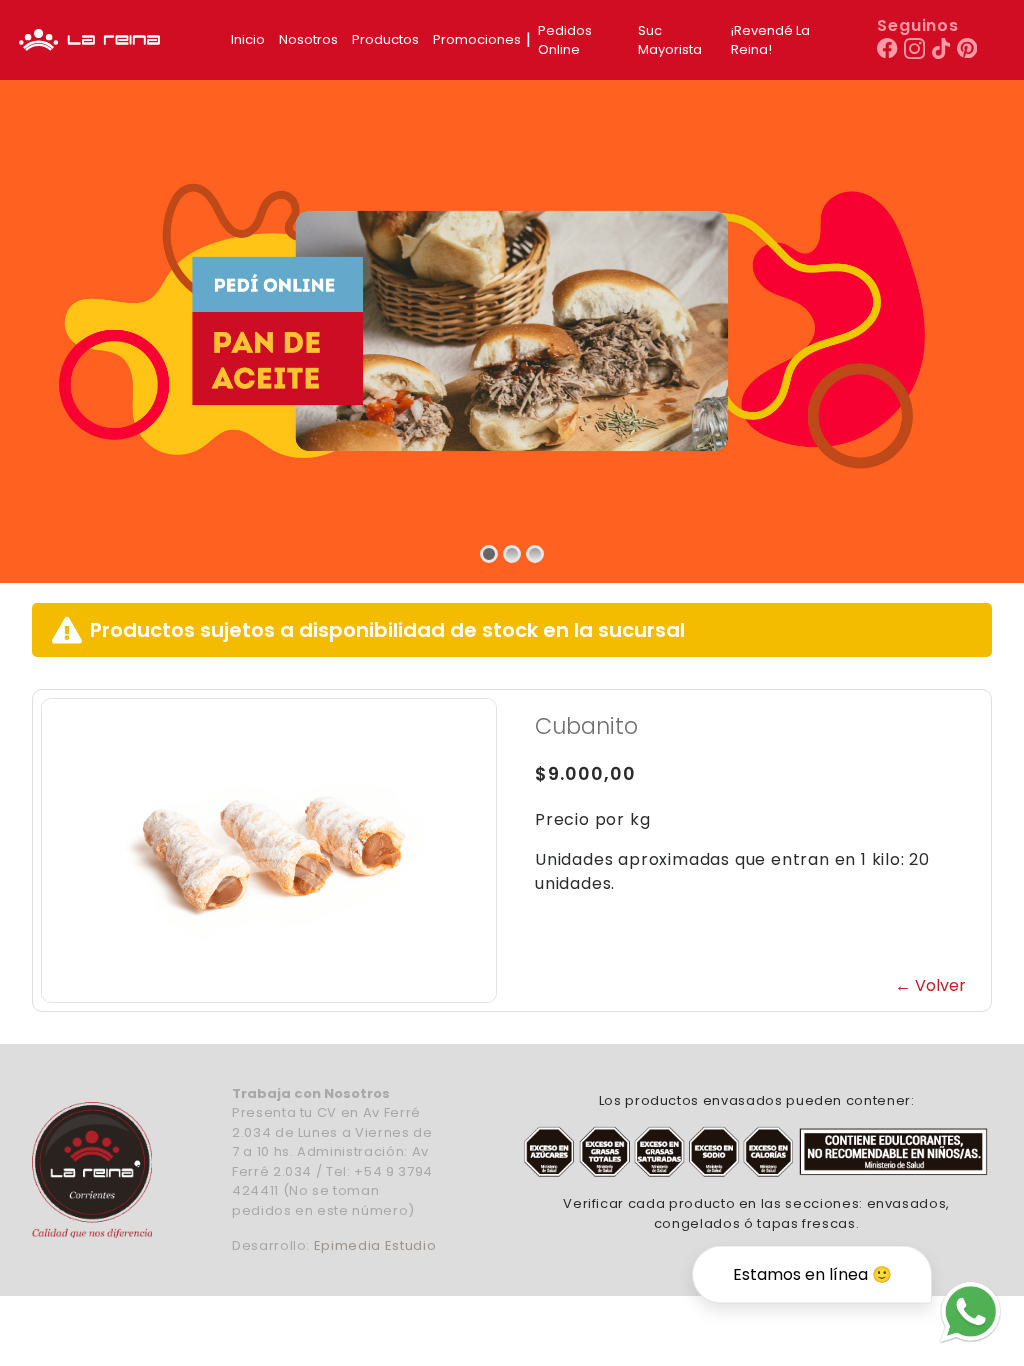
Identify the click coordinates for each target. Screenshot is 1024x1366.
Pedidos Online (565, 40)
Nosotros (308, 39)
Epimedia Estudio (375, 1245)
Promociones (477, 39)
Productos (385, 39)
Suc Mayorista (670, 40)
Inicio (248, 39)
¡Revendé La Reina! (770, 40)
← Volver (930, 985)
